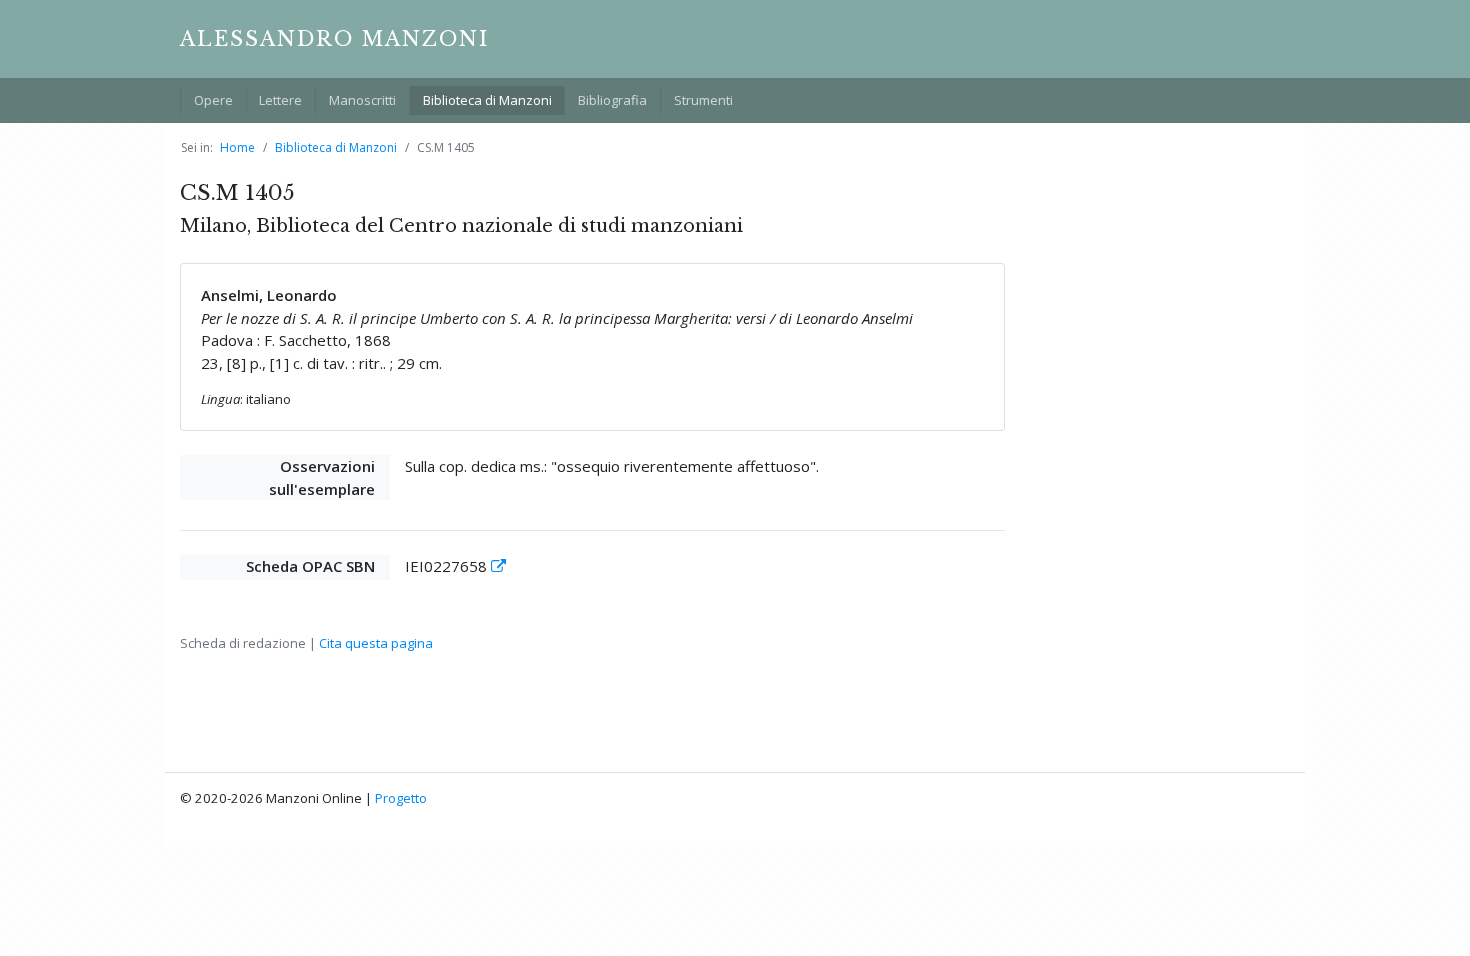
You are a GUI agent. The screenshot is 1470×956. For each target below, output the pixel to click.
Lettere (280, 100)
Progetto (401, 798)
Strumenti (703, 100)
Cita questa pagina (376, 643)
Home (237, 147)
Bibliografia (612, 100)
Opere (213, 100)
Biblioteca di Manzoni (487, 100)
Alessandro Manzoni (334, 39)
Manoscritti (362, 100)
